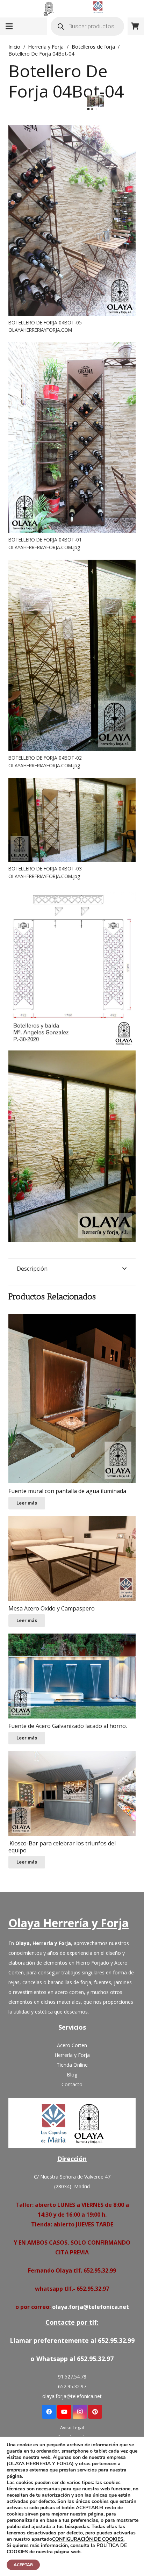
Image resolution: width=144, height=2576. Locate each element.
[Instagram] (80, 2412)
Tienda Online (72, 2065)
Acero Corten (72, 2045)
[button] (93, 107)
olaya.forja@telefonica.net (91, 2307)
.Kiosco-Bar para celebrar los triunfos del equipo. (62, 1847)
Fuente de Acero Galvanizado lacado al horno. (68, 1726)
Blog (72, 2075)
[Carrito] (135, 26)
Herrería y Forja (46, 47)
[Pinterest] (95, 2412)
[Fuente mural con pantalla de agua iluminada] (72, 1398)
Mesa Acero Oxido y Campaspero (52, 1608)
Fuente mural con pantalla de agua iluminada (67, 1491)
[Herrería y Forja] (72, 2123)
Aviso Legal (72, 2427)
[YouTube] (64, 2412)
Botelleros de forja (93, 47)
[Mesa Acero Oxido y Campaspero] (72, 1559)
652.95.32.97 (72, 2386)
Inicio (14, 47)
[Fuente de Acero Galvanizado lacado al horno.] (72, 1676)
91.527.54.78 (72, 2377)
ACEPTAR (23, 2565)
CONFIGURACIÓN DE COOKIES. (88, 2539)
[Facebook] (49, 2412)
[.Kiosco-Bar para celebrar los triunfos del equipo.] (72, 1793)
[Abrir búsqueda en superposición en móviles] (87, 26)
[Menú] (9, 26)
